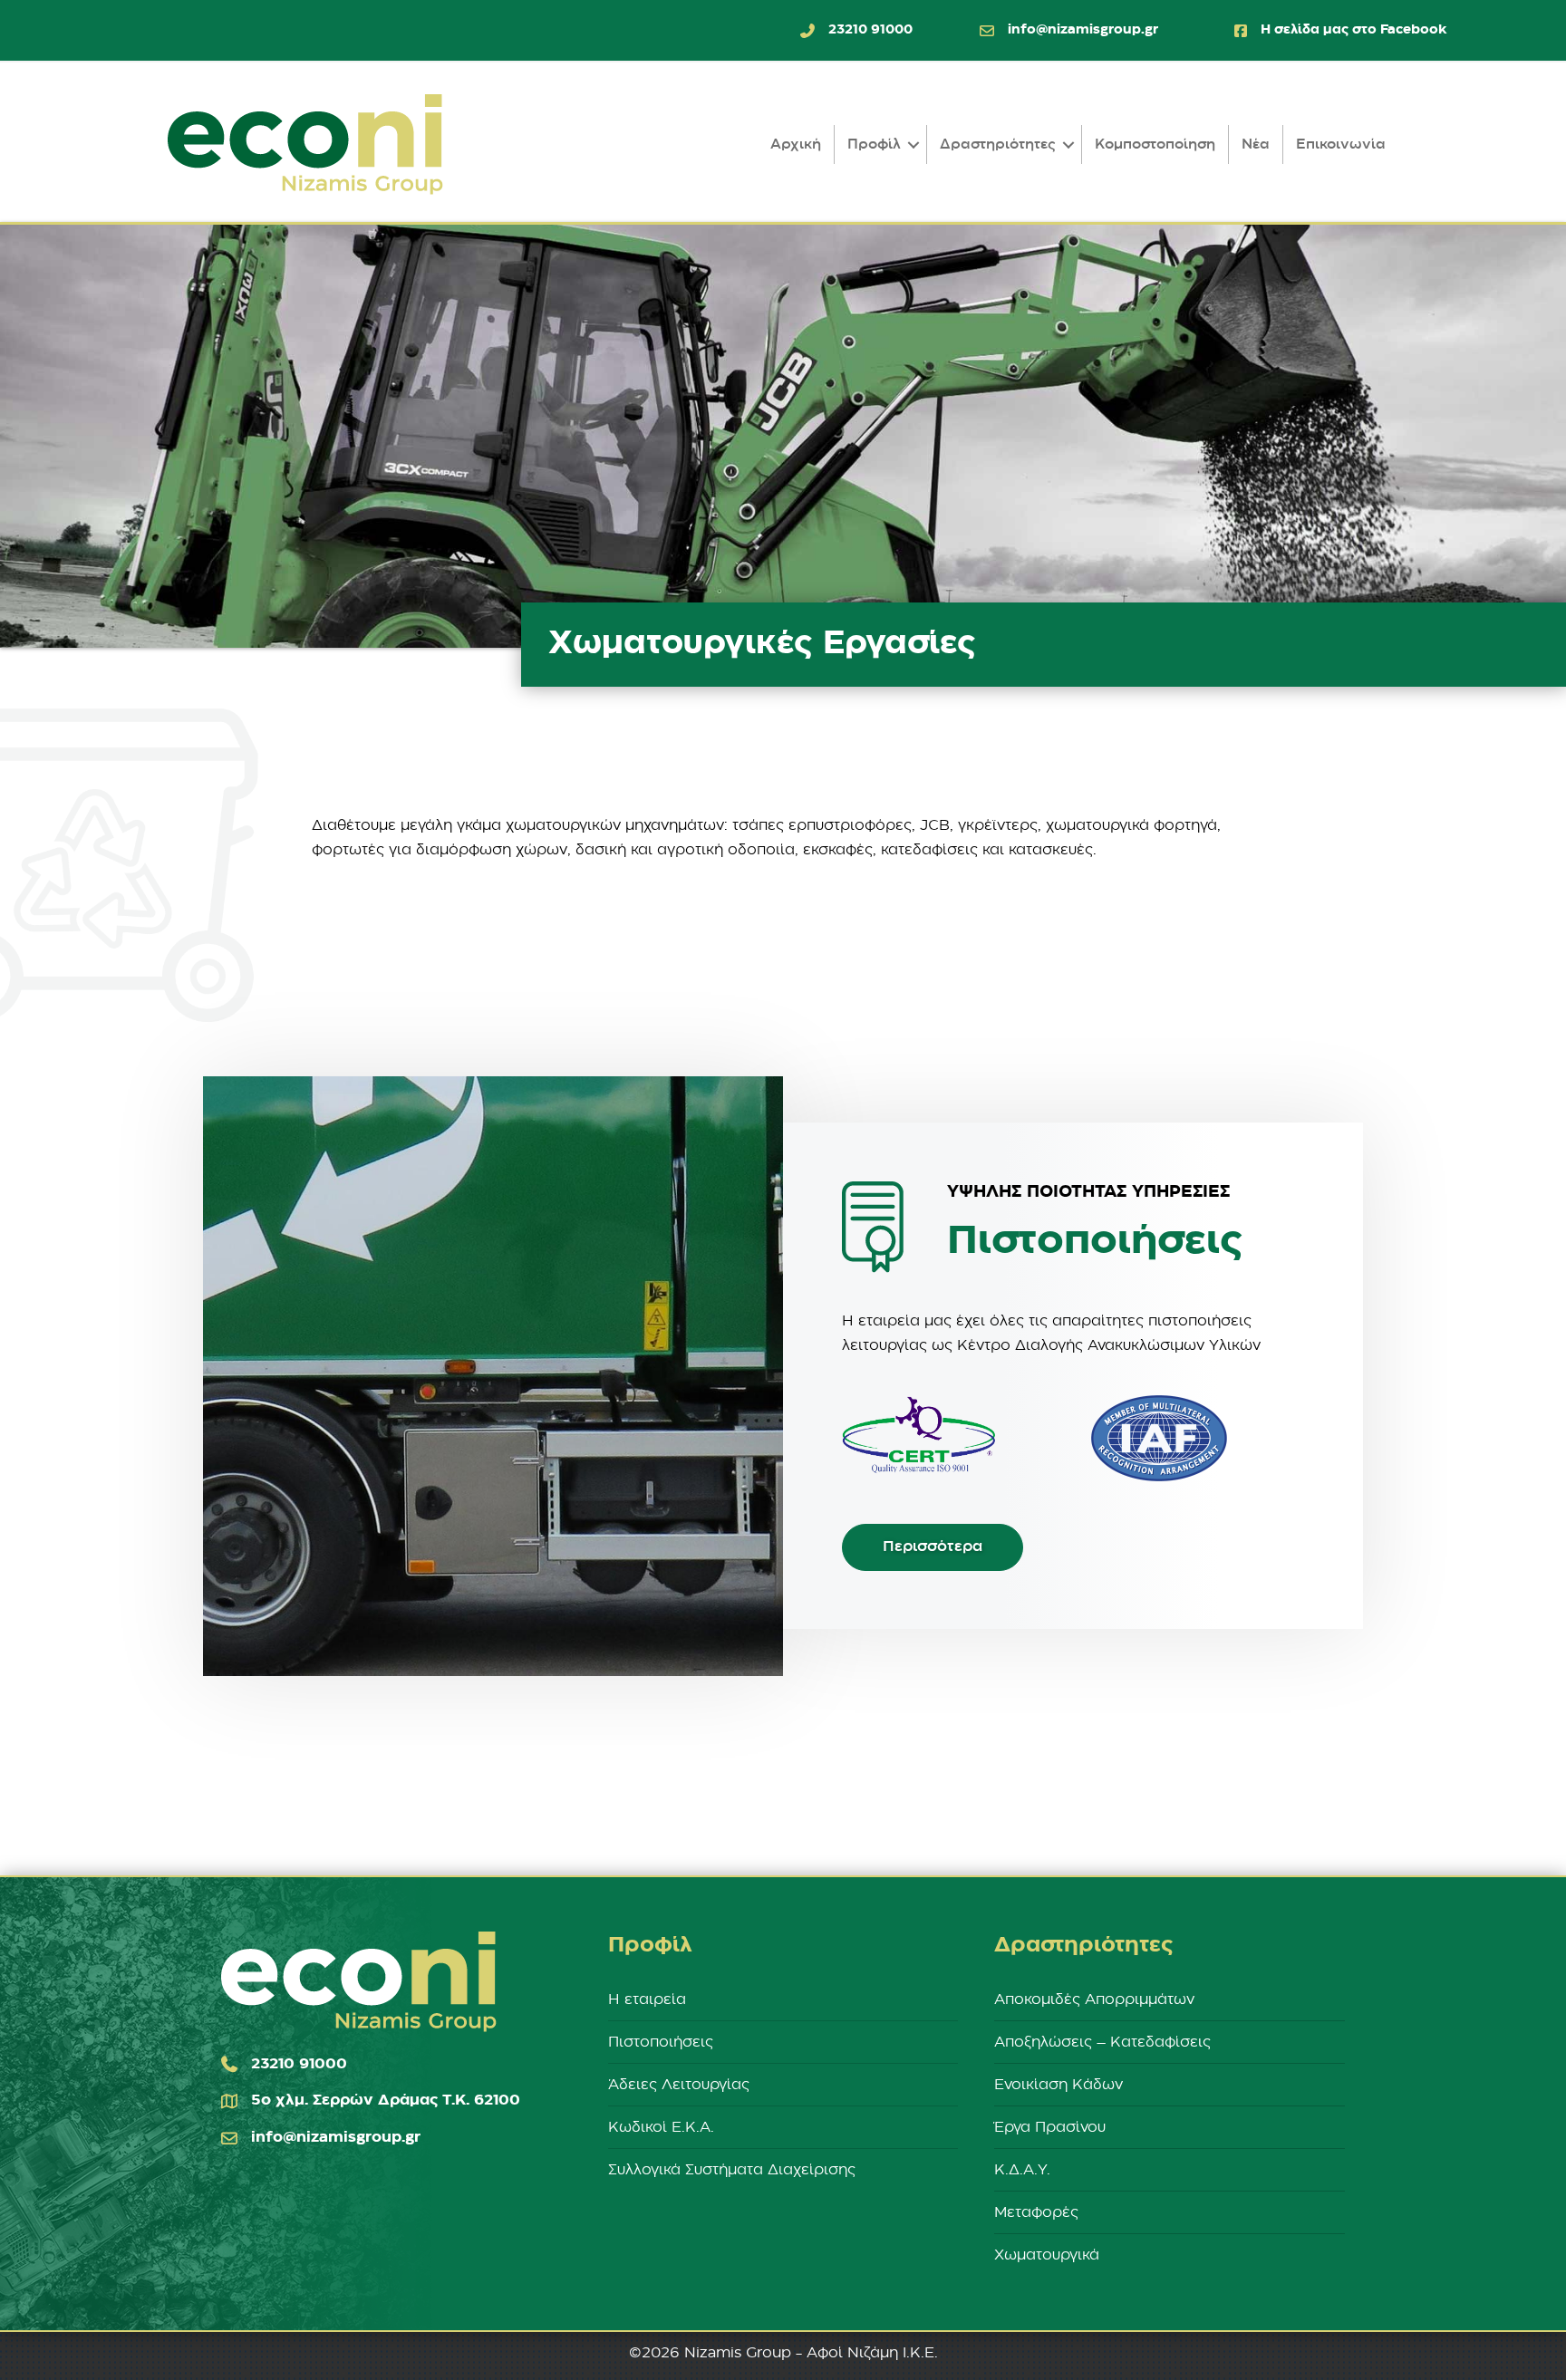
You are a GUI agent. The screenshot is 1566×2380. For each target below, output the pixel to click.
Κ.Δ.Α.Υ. (1022, 2170)
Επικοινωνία (1341, 145)
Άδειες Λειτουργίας (679, 2085)
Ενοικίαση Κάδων (1058, 2085)
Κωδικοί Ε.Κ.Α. (661, 2127)
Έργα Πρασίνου (1050, 2127)
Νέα (1256, 145)
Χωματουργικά (1047, 2255)
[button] (913, 145)
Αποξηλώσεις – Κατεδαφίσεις (1102, 2042)
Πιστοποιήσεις (661, 2042)
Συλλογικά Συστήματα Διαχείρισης (732, 2170)
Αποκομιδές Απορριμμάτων (1094, 1999)
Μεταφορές (1036, 2212)
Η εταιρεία (647, 1999)
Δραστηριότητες (998, 145)
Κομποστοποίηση (1155, 145)
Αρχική (796, 145)
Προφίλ (874, 145)
